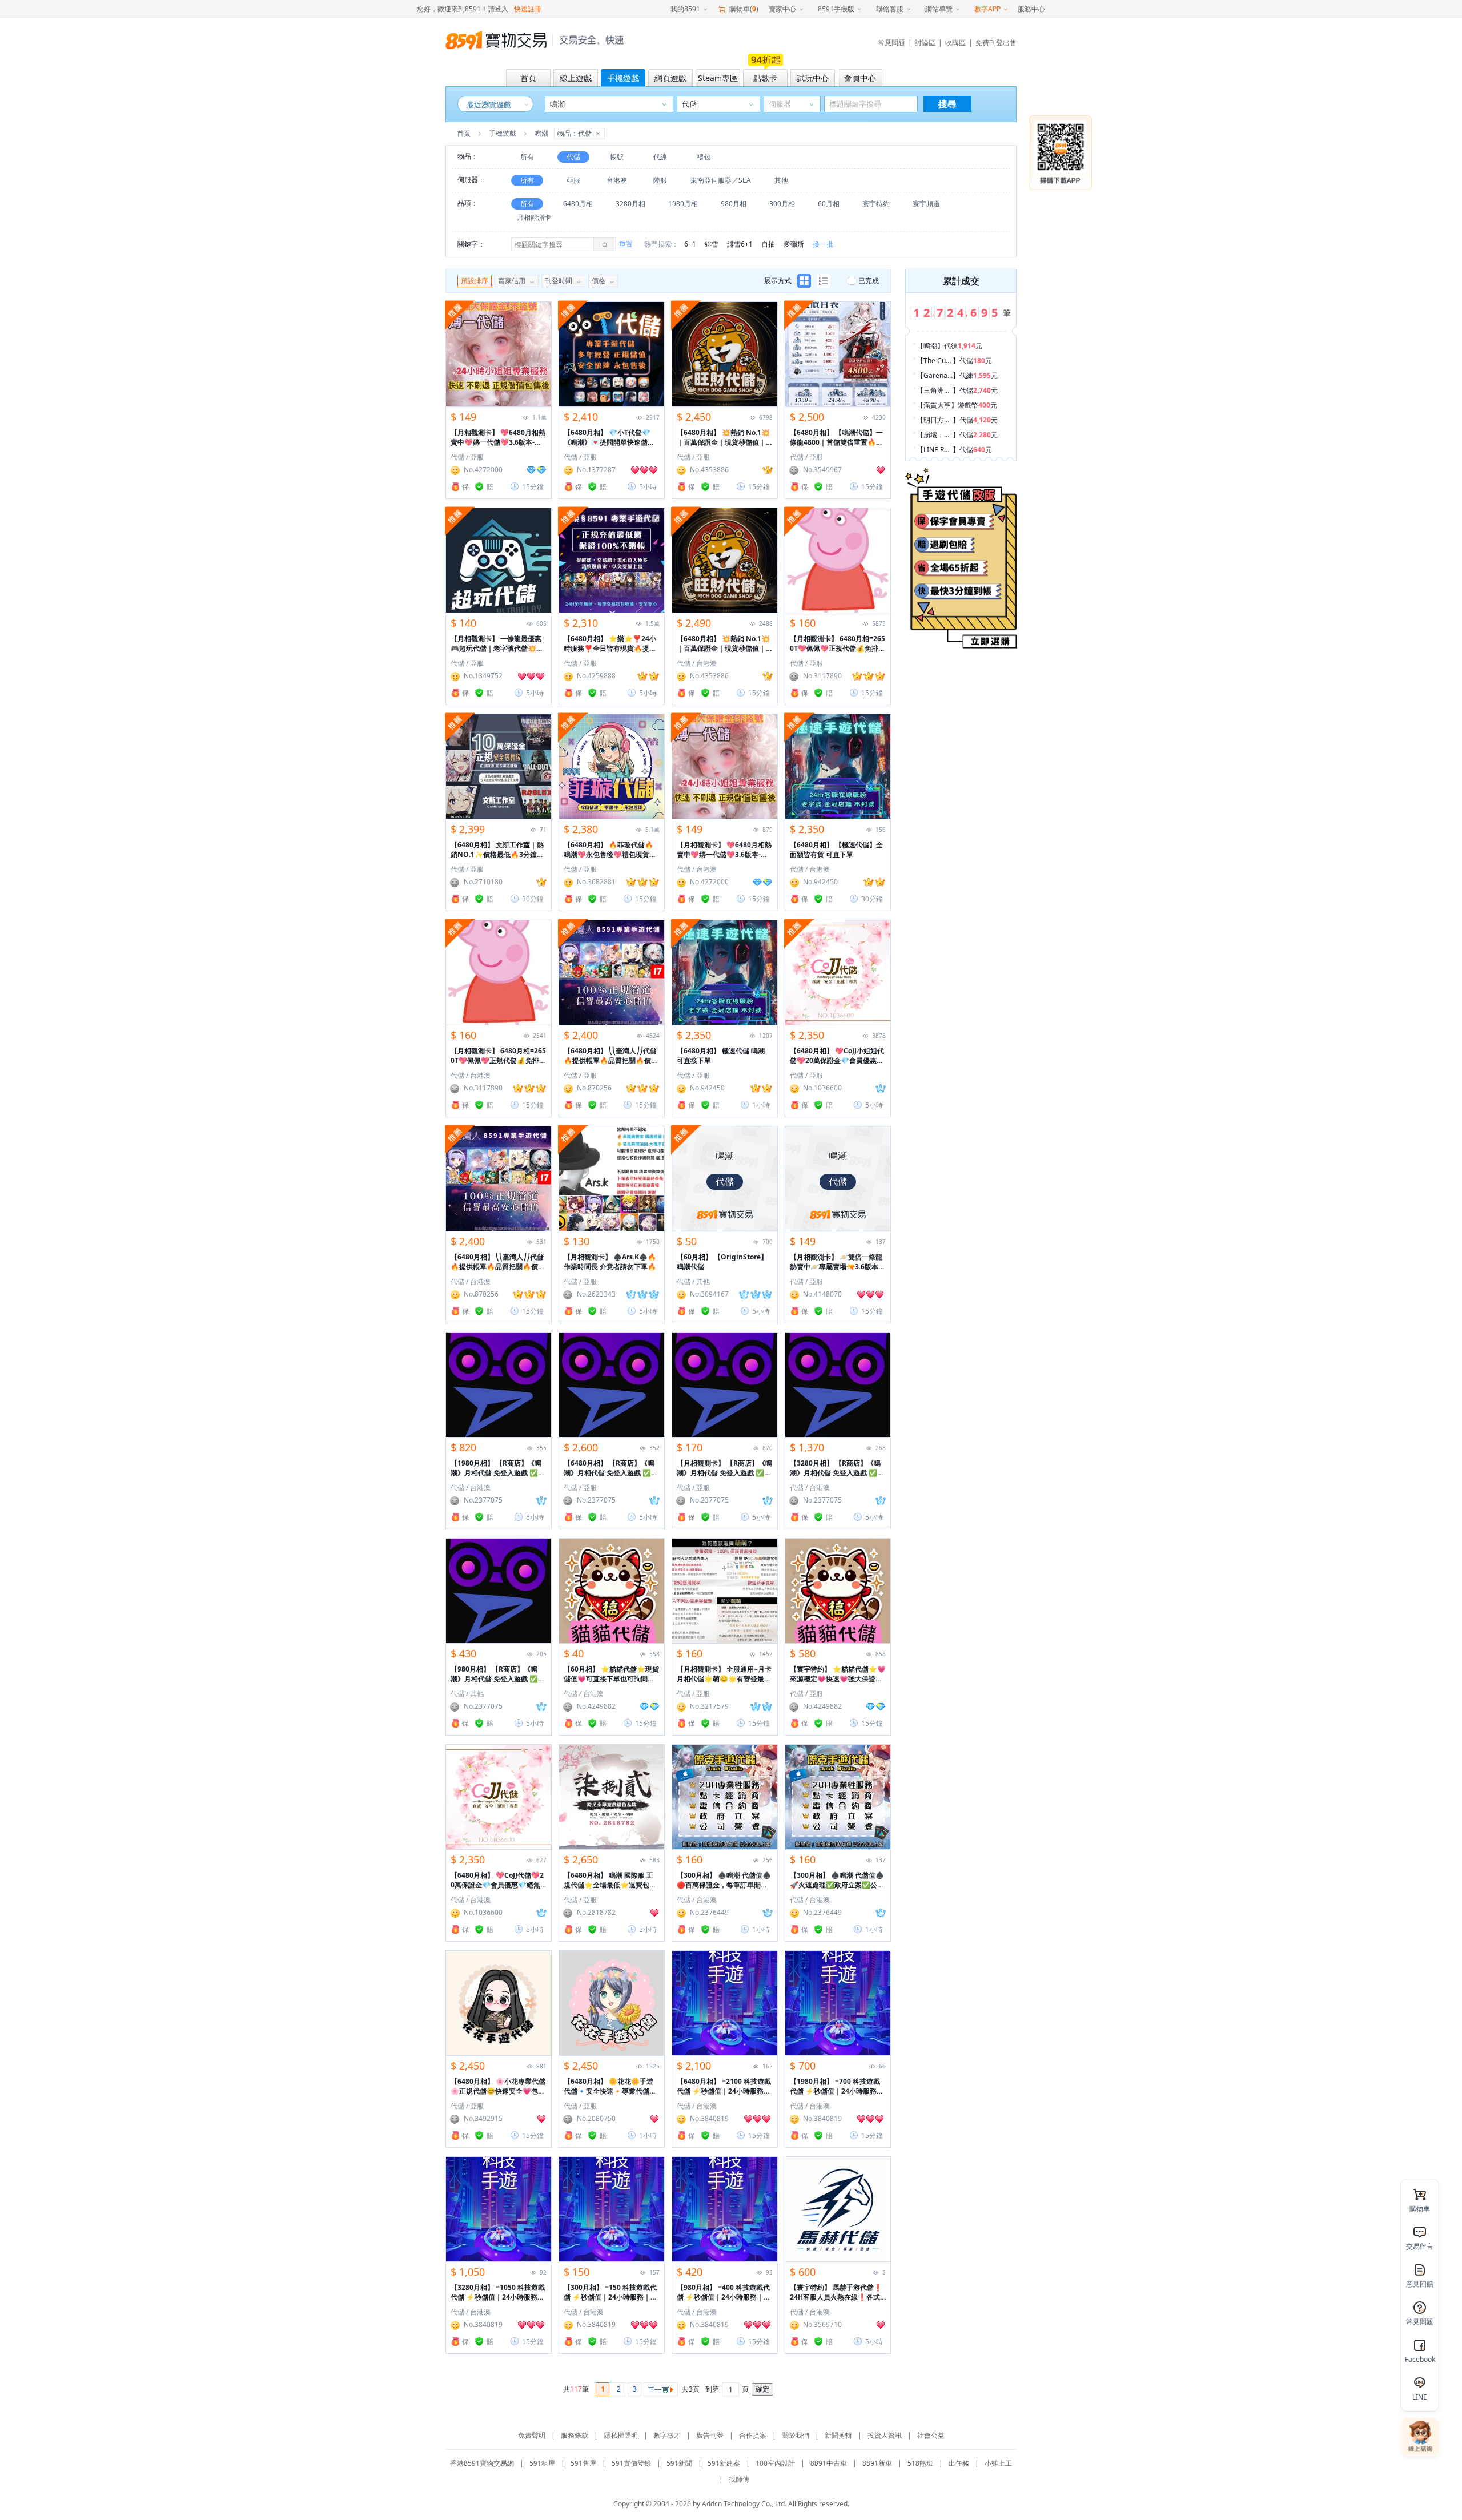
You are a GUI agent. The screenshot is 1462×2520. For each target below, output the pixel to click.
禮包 (704, 157)
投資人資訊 (885, 2435)
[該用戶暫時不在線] (794, 470)
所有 (527, 157)
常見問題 (891, 43)
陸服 (660, 180)
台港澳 (617, 180)
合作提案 (753, 2435)
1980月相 (683, 204)
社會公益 (931, 2435)
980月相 (734, 204)
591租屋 (542, 2463)
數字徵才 (667, 2435)
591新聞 (679, 2463)
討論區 (925, 43)
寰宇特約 (876, 204)
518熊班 (920, 2463)
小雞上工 (998, 2463)
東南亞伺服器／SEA (721, 180)
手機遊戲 (503, 133)
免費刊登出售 (996, 43)
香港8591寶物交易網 (482, 2463)
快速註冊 (528, 9)
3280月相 (630, 204)
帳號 (617, 157)
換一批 (823, 244)
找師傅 (739, 2479)
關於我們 (796, 2435)
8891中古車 (829, 2463)
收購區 (955, 43)
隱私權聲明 (621, 2435)
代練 (660, 157)
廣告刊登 (710, 2435)
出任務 (959, 2463)
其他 (781, 180)
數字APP (987, 9)
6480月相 (578, 204)
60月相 (829, 204)
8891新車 (877, 2463)
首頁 (464, 133)
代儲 (573, 157)
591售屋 (583, 2463)
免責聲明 (532, 2435)
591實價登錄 (631, 2463)
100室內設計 (775, 2463)
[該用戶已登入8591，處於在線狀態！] (455, 470)
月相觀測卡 (534, 217)
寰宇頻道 (926, 204)
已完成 (869, 281)
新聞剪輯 (838, 2435)
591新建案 (724, 2463)
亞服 (573, 180)
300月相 (782, 204)
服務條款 (575, 2435)
